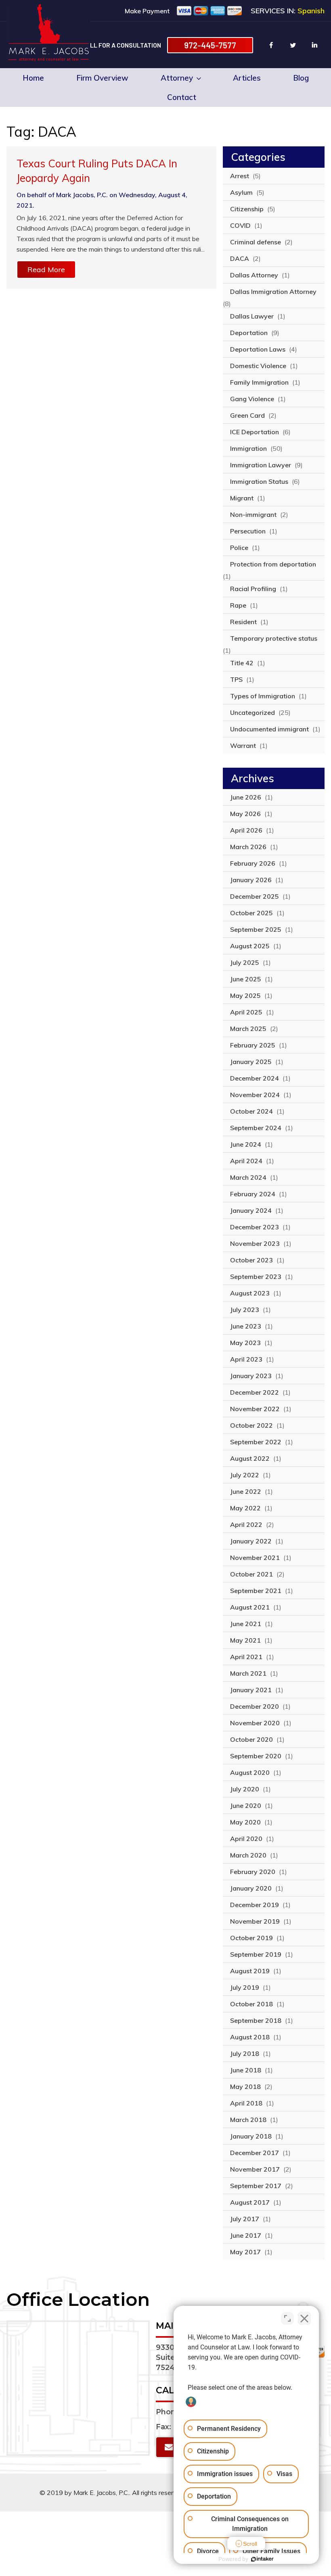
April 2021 (246, 1657)
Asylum (241, 192)
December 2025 (255, 896)
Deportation (249, 333)
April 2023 (246, 1359)
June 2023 (246, 1326)
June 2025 (246, 979)
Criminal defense (256, 242)
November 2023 (255, 1243)
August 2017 (250, 2202)
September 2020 (256, 1756)
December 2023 (255, 1227)
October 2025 (251, 913)
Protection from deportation (273, 564)
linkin (315, 45)
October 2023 (251, 1260)
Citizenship (247, 209)
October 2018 (251, 2004)
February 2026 (253, 863)
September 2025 (256, 929)
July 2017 (245, 2219)
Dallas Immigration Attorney (273, 292)
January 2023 (251, 1376)
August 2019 (250, 1971)
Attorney (177, 78)
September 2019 (256, 1954)
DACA (240, 258)
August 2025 (250, 946)
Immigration (248, 448)
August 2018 (250, 2037)
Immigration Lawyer (261, 465)
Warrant (243, 746)
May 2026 (245, 814)
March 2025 (248, 1029)
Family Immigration (259, 382)
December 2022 (255, 1392)
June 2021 (246, 1624)
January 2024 (251, 1210)
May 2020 (245, 1822)
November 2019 (255, 1921)
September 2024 (256, 1128)
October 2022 (251, 1425)
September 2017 (256, 2186)
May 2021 (245, 1640)
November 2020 (255, 1723)
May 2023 (245, 1343)
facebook (271, 45)
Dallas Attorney (254, 275)
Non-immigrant (253, 514)
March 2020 (248, 1855)
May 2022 (245, 1508)
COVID (240, 225)
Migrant (242, 498)
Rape (238, 605)
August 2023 (250, 1293)
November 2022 (255, 1409)
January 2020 (251, 1888)
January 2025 (251, 1062)
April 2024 (246, 1161)
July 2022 (245, 1475)
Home (33, 78)
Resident (243, 622)
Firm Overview (102, 78)
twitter (293, 45)
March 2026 (248, 847)
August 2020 (250, 1772)
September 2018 (256, 2020)
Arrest (240, 176)
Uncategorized (252, 712)
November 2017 (255, 2169)
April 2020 (246, 1839)
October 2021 (251, 1574)
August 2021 (250, 1607)
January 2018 (251, 2136)
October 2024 (251, 1111)
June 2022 (246, 1491)
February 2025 (253, 1045)
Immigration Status (259, 481)
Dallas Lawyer (252, 316)
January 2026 (251, 880)
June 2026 (246, 797)
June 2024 (246, 1144)
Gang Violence (252, 399)
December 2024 (255, 1078)
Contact (182, 97)
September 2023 (256, 1277)
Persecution (248, 531)
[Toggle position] (287, 2318)
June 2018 (246, 2070)
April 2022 (246, 1524)
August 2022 (250, 1458)
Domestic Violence (258, 366)
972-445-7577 (210, 45)
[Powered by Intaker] (262, 2559)
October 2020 (251, 1739)
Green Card (247, 415)
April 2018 (246, 2103)
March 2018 (248, 2120)
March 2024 (248, 1177)
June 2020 (246, 1805)
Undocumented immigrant (269, 729)
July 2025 (245, 962)
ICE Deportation (255, 432)
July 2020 (245, 1789)
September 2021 (256, 1591)
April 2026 (246, 830)
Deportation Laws (258, 349)
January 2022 (251, 1541)
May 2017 (245, 2252)
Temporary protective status (274, 638)
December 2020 (255, 1706)
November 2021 (255, 1558)
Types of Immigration (263, 696)
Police (239, 548)
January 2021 (251, 1690)
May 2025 (245, 995)
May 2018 (245, 2087)
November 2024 (255, 1095)
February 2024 (253, 1194)
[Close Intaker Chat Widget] (304, 2318)
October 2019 (251, 1938)
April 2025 (246, 1012)
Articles (247, 78)
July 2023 (245, 1310)
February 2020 (253, 1872)
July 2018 (245, 2053)
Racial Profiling (253, 589)
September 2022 (256, 1442)
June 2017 (246, 2235)
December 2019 (255, 1905)
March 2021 (248, 1673)
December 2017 (255, 2153)
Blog (301, 78)
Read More (46, 270)
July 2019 (245, 1987)
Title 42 (242, 663)
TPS (236, 679)
